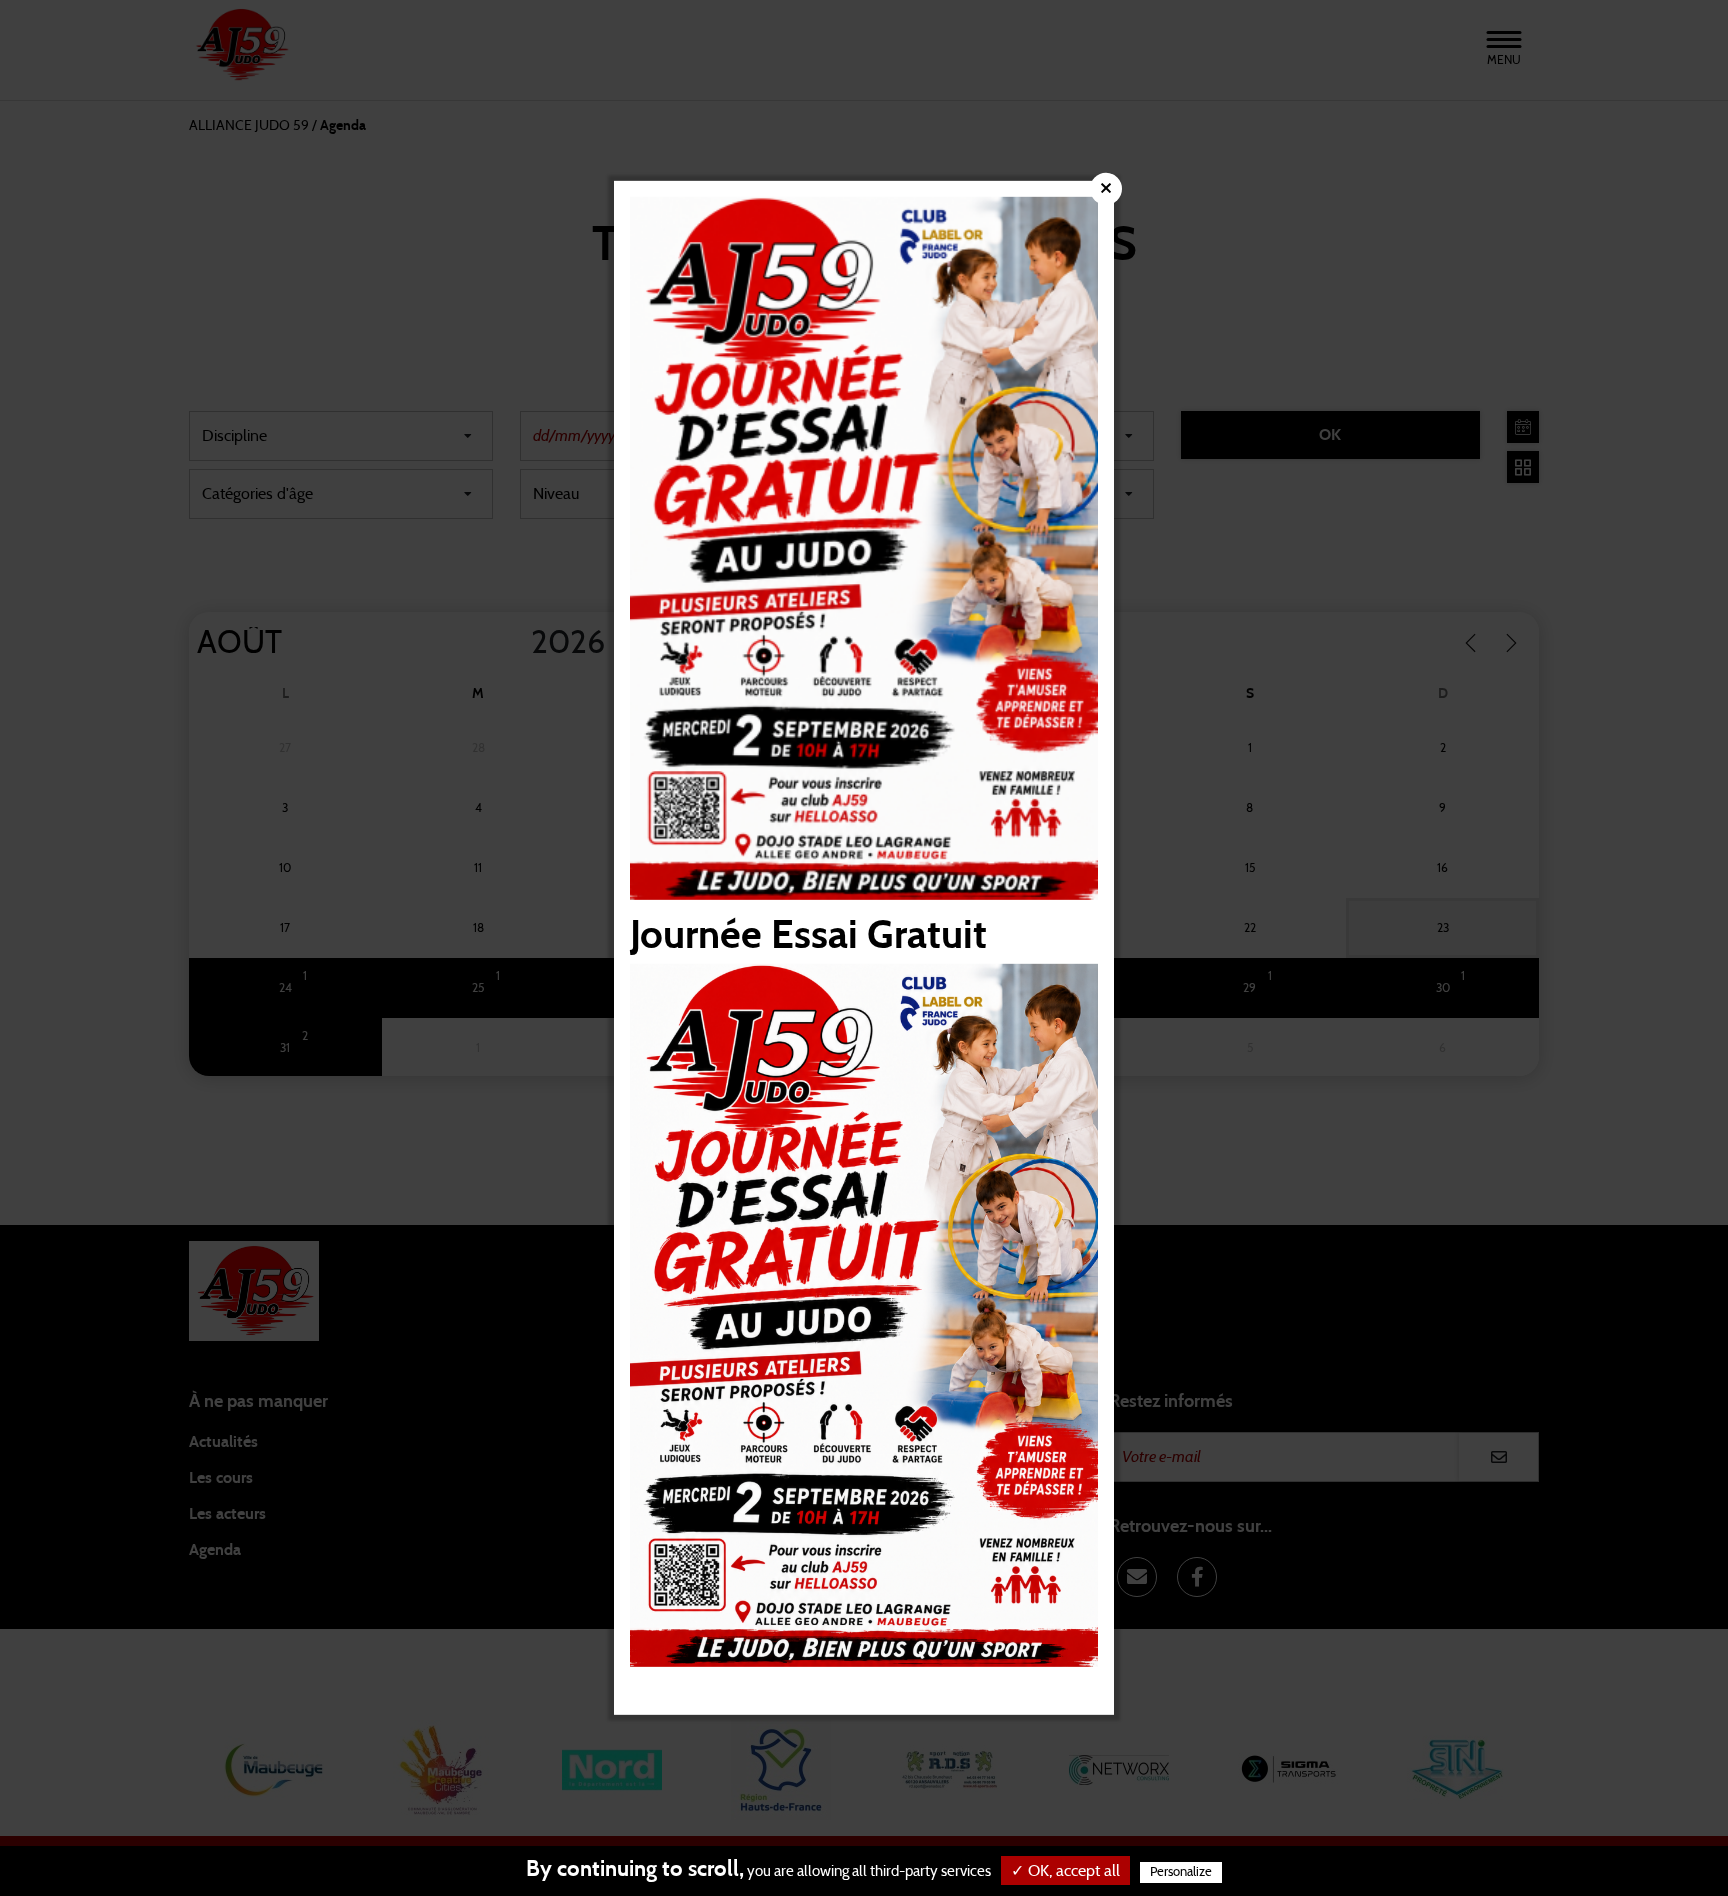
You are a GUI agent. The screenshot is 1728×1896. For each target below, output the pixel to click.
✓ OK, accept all (1065, 1871)
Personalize (1181, 1872)
